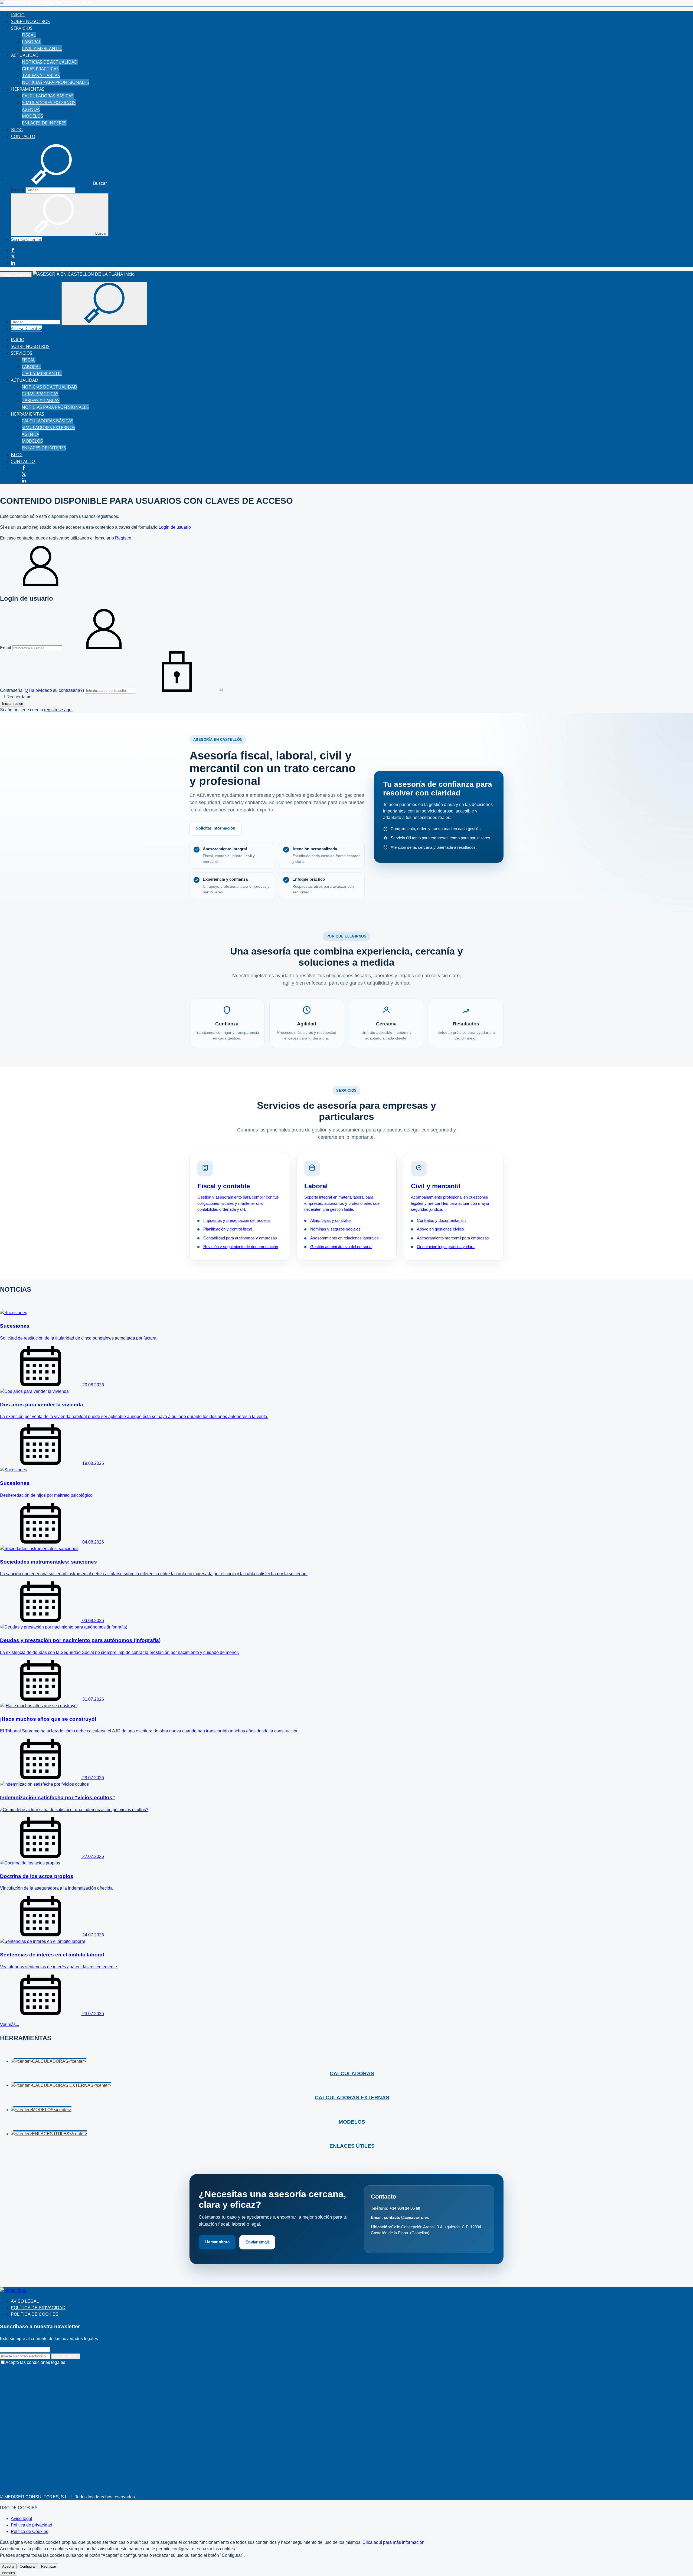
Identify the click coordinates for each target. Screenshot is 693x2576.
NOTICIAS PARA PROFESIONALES (55, 82)
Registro (123, 538)
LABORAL (32, 42)
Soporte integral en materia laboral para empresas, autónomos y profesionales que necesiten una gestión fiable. (342, 1203)
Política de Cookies (30, 2531)
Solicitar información (215, 828)
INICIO (18, 15)
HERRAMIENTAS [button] (28, 89)
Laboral (316, 1186)
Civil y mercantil (436, 1186)
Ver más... (9, 2024)
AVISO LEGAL (25, 2301)
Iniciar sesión (13, 704)
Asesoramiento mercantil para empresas (453, 1238)
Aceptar (8, 2566)
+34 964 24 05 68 (405, 2208)
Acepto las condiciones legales (35, 2362)
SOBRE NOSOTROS (30, 21)
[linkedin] (13, 263)
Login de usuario (175, 527)
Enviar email (257, 2242)
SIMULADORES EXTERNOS (49, 103)
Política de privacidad (32, 2525)
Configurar (28, 2566)
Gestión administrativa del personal (341, 1247)
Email (6, 648)
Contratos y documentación (441, 1220)
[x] (13, 257)
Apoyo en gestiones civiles (440, 1229)
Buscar (18, 190)
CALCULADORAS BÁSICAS (48, 96)
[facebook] (13, 250)
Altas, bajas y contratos (331, 1220)
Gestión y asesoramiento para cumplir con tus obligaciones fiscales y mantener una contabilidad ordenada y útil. (238, 1203)
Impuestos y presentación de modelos (237, 1220)
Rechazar (49, 2566)
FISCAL (29, 35)
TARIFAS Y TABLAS (41, 75)
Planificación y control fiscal (228, 1229)
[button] (59, 183)
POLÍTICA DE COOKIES (35, 2314)
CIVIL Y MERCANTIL (42, 48)
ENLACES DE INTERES (44, 123)
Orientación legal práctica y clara (446, 1247)
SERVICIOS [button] (22, 28)
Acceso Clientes (27, 240)
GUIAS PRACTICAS (40, 69)
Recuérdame (18, 697)
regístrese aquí (58, 710)
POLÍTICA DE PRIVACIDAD (38, 2308)
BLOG (17, 130)
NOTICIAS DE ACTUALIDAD (50, 62)
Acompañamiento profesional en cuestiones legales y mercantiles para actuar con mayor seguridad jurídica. (450, 1203)
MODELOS (32, 116)
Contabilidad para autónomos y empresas (240, 1238)
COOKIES (9, 2573)
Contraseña (42, 690)
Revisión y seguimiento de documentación (241, 1247)
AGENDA (31, 109)
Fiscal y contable (224, 1186)
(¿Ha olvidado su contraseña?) (54, 690)
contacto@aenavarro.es (406, 2217)
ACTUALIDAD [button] (25, 55)
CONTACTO (23, 136)
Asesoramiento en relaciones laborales (344, 1238)
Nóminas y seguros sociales (335, 1229)
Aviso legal (22, 2519)
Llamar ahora (217, 2242)
